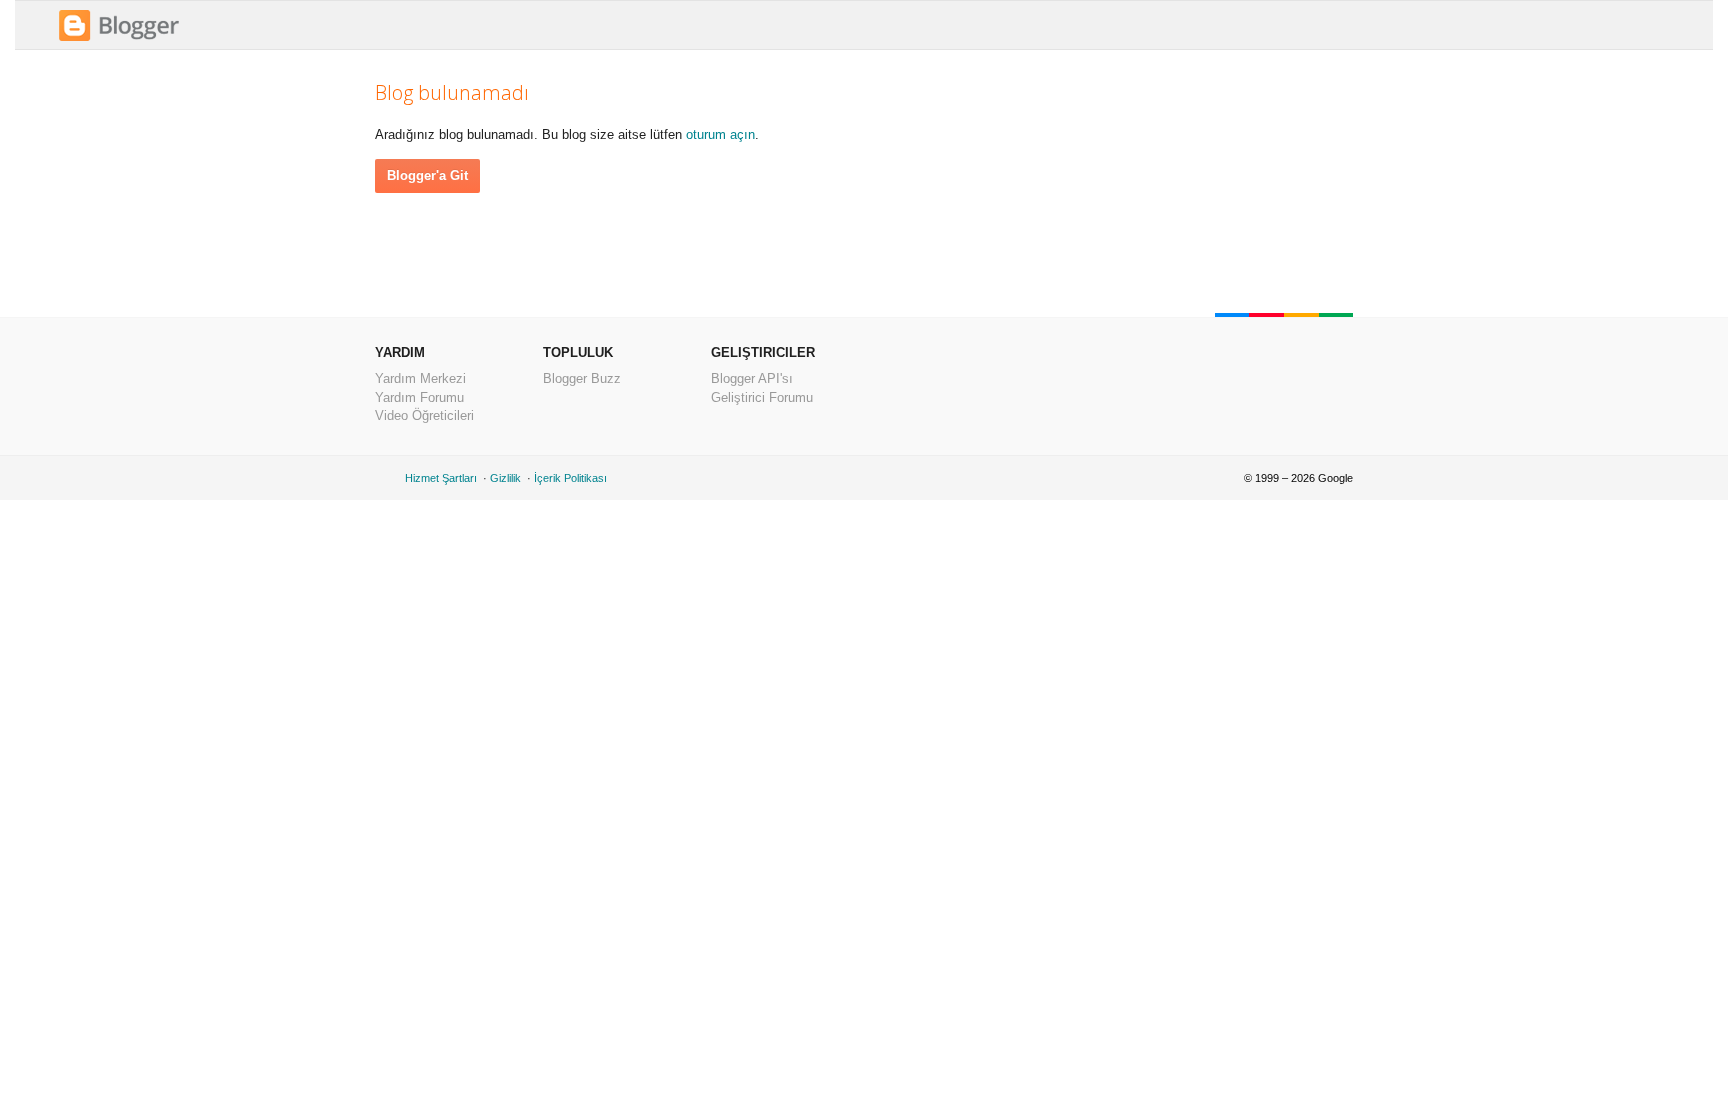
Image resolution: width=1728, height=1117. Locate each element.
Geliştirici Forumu (762, 397)
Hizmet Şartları (441, 478)
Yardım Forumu (419, 397)
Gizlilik (505, 478)
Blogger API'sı (752, 378)
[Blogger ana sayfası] (119, 38)
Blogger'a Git (427, 175)
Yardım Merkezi (420, 378)
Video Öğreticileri (424, 415)
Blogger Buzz (582, 378)
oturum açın (720, 134)
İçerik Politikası (570, 478)
